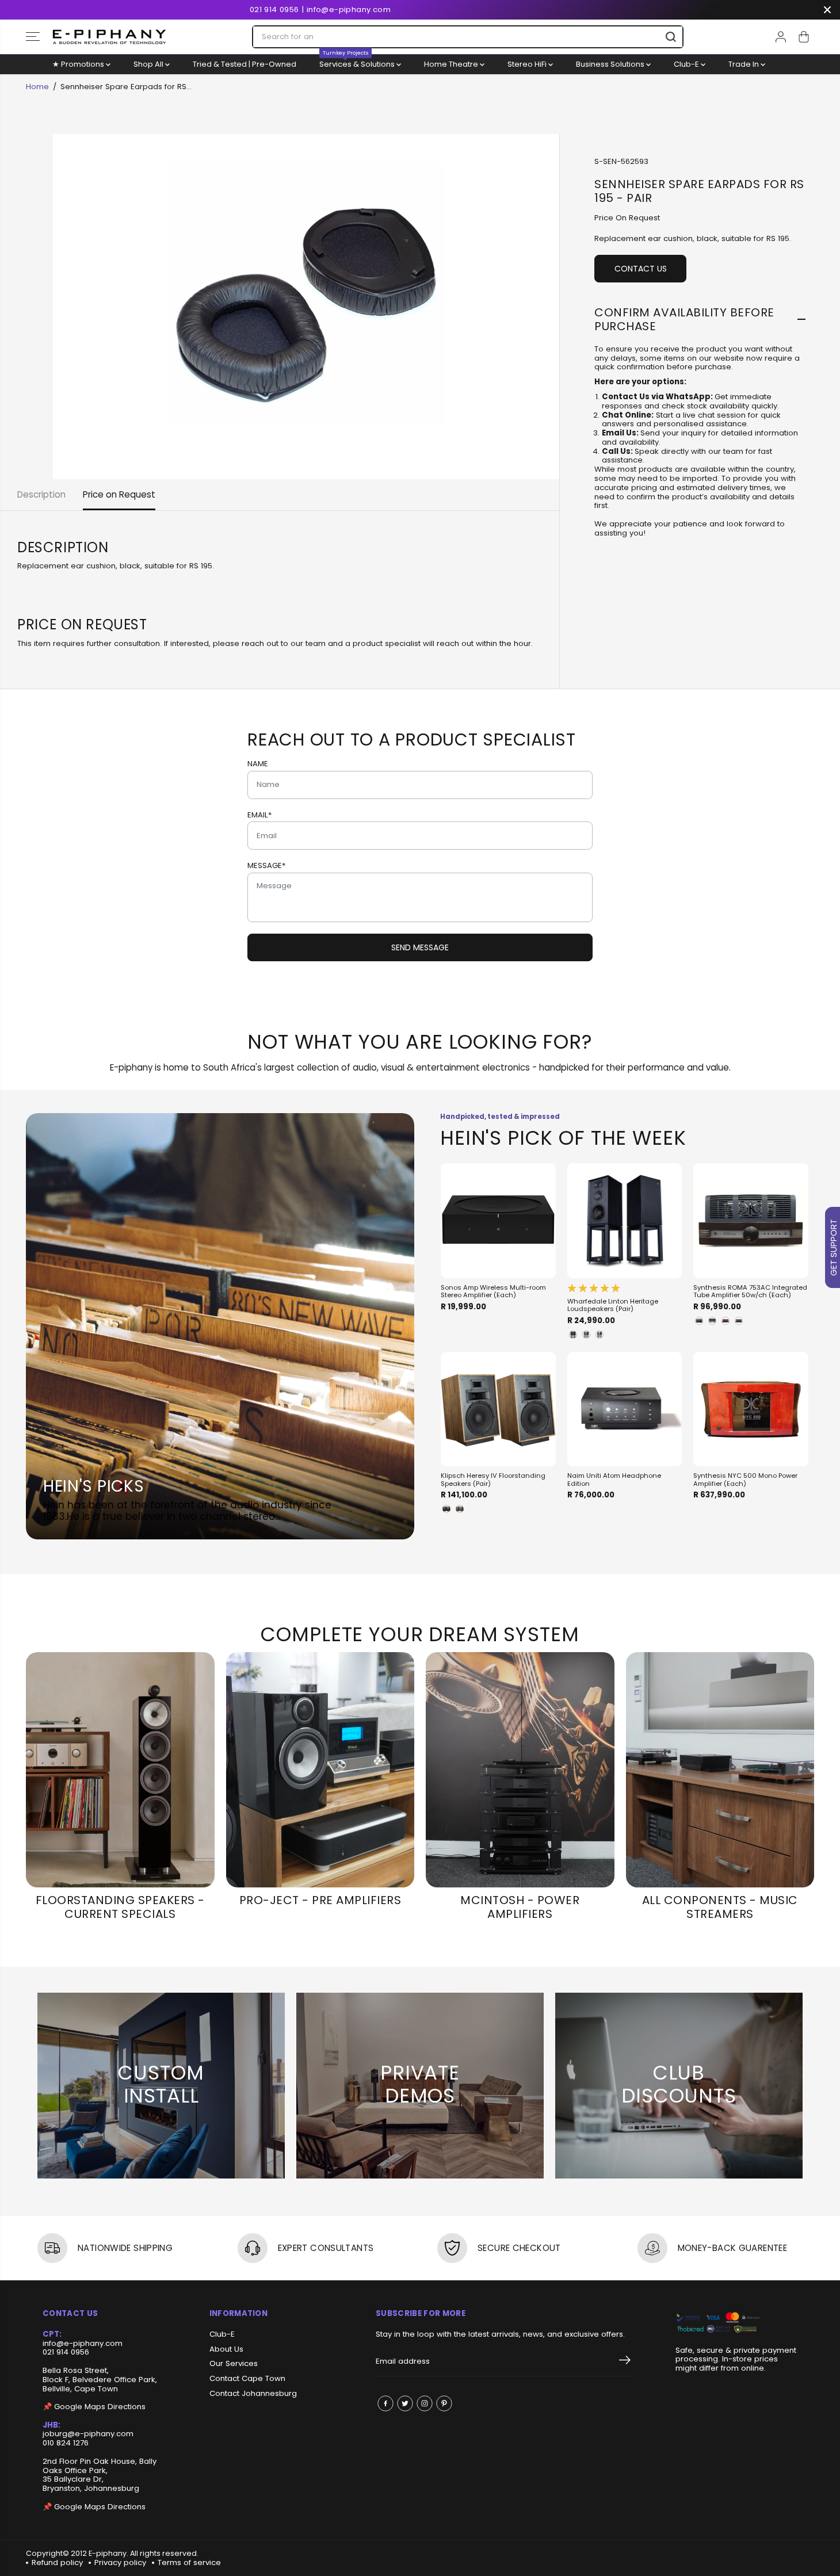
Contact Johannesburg (253, 2394)
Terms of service (189, 2562)
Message (266, 866)
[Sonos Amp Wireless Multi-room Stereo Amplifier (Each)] (498, 1221)
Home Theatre (452, 64)
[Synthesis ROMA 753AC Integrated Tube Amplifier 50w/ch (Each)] (751, 1221)
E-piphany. (108, 2553)
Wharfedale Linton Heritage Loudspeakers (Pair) (613, 1306)
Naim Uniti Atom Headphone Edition (614, 1480)
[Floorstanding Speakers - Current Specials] (120, 1770)
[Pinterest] (444, 2403)
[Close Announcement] (827, 10)
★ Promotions (79, 64)
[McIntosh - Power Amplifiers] (520, 1770)
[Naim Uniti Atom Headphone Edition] (625, 1409)
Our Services (234, 2364)
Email (259, 815)
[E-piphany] (109, 37)
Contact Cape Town (247, 2379)
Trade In (744, 64)
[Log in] (781, 37)
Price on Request (119, 494)
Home (37, 87)
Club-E (687, 64)
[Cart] (804, 37)
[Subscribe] (625, 2362)
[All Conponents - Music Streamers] (720, 1770)
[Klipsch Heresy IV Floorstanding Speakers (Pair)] (498, 1409)
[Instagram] (425, 2403)
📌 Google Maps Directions (94, 2407)
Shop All (149, 64)
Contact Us (641, 269)
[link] (736, 2323)
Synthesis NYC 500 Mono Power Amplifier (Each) (745, 1480)
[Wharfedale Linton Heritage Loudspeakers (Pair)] (625, 1221)
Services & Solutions (358, 62)
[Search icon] (671, 37)
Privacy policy (120, 2562)
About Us (226, 2349)
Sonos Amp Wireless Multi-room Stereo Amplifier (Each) (493, 1292)
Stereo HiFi (528, 64)
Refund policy (57, 2562)
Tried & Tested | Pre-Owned (245, 64)
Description (41, 494)
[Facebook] (385, 2403)
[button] (33, 37)
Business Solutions (611, 64)
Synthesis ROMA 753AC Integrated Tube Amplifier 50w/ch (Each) (750, 1292)
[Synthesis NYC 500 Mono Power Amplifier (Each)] (751, 1409)
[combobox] (468, 37)
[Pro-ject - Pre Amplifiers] (320, 1770)
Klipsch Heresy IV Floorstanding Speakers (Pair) (493, 1480)
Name (258, 764)
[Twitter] (405, 2403)
